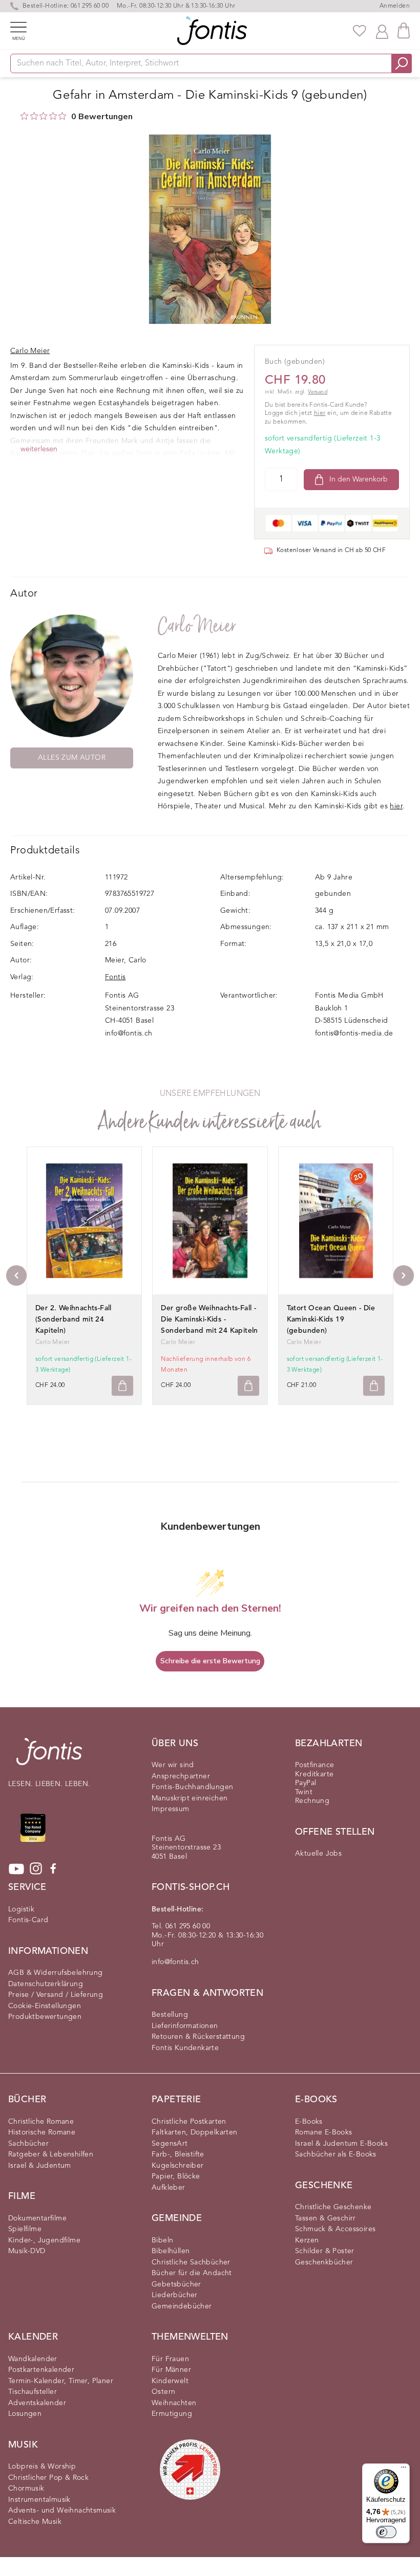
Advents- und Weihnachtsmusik (62, 2511)
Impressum (171, 1809)
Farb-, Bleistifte (178, 2154)
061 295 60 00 (90, 6)
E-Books (309, 2122)
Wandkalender (33, 2359)
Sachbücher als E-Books (336, 2154)
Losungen (25, 2414)
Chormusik (26, 2489)
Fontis (115, 977)
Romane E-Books (324, 2132)
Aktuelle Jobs (318, 1854)
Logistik (21, 1909)
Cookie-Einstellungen (45, 2006)
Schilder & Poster (325, 2251)
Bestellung (170, 2015)
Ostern (163, 2392)
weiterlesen (39, 449)
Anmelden (395, 6)
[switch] (386, 2532)
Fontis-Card (28, 1920)
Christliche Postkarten (189, 2122)
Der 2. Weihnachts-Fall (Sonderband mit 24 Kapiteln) (73, 1319)
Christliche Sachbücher (191, 2262)
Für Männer (171, 2370)
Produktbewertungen (45, 2017)
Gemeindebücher (182, 2306)
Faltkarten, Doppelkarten (195, 2132)
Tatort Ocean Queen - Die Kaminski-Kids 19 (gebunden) (331, 1319)
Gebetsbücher (176, 2284)
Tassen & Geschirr (325, 2218)
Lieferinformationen (185, 2026)
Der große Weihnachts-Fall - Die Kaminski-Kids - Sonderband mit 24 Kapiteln (209, 1319)
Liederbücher (175, 2295)
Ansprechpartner (181, 1776)
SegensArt (170, 2144)
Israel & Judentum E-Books (341, 2144)
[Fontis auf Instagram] (36, 1869)
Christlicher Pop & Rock (48, 2478)
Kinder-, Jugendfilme (44, 2240)
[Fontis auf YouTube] (16, 1869)
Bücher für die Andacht (192, 2273)
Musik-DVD (27, 2251)
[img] (24, 116)
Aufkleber (169, 2188)
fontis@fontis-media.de (354, 1033)
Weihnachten (174, 2403)
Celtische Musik (35, 2522)
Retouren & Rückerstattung (198, 2037)
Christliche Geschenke (333, 2207)
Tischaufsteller (33, 2392)
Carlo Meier (197, 626)
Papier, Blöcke (176, 2176)
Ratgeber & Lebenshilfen (51, 2154)
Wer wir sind (173, 1765)
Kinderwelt (170, 2381)
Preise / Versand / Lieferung (56, 1995)
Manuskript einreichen (190, 1798)
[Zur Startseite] (49, 1757)
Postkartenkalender (41, 2370)
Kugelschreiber (178, 2166)
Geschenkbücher (324, 2262)
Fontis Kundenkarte (185, 2048)
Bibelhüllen (171, 2251)
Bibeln (162, 2240)
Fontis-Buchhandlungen (192, 1787)
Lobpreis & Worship (42, 2467)
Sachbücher (28, 2144)
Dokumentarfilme (37, 2218)
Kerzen (307, 2240)
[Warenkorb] (404, 30)
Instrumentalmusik (39, 2500)
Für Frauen (170, 2359)
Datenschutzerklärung (46, 1984)
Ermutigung (172, 2414)
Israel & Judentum (40, 2166)
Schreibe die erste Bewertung (210, 1661)
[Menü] (404, 2470)
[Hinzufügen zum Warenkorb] (122, 1386)
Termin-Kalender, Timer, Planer (61, 2381)
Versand (318, 392)
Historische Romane (42, 2132)
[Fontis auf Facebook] (53, 1869)
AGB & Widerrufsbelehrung (56, 1973)
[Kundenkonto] (382, 31)
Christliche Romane (41, 2122)
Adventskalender (37, 2403)
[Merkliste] (360, 31)
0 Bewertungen (102, 117)
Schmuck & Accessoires (335, 2229)
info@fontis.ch (129, 1033)
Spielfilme (25, 2229)
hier (320, 413)
